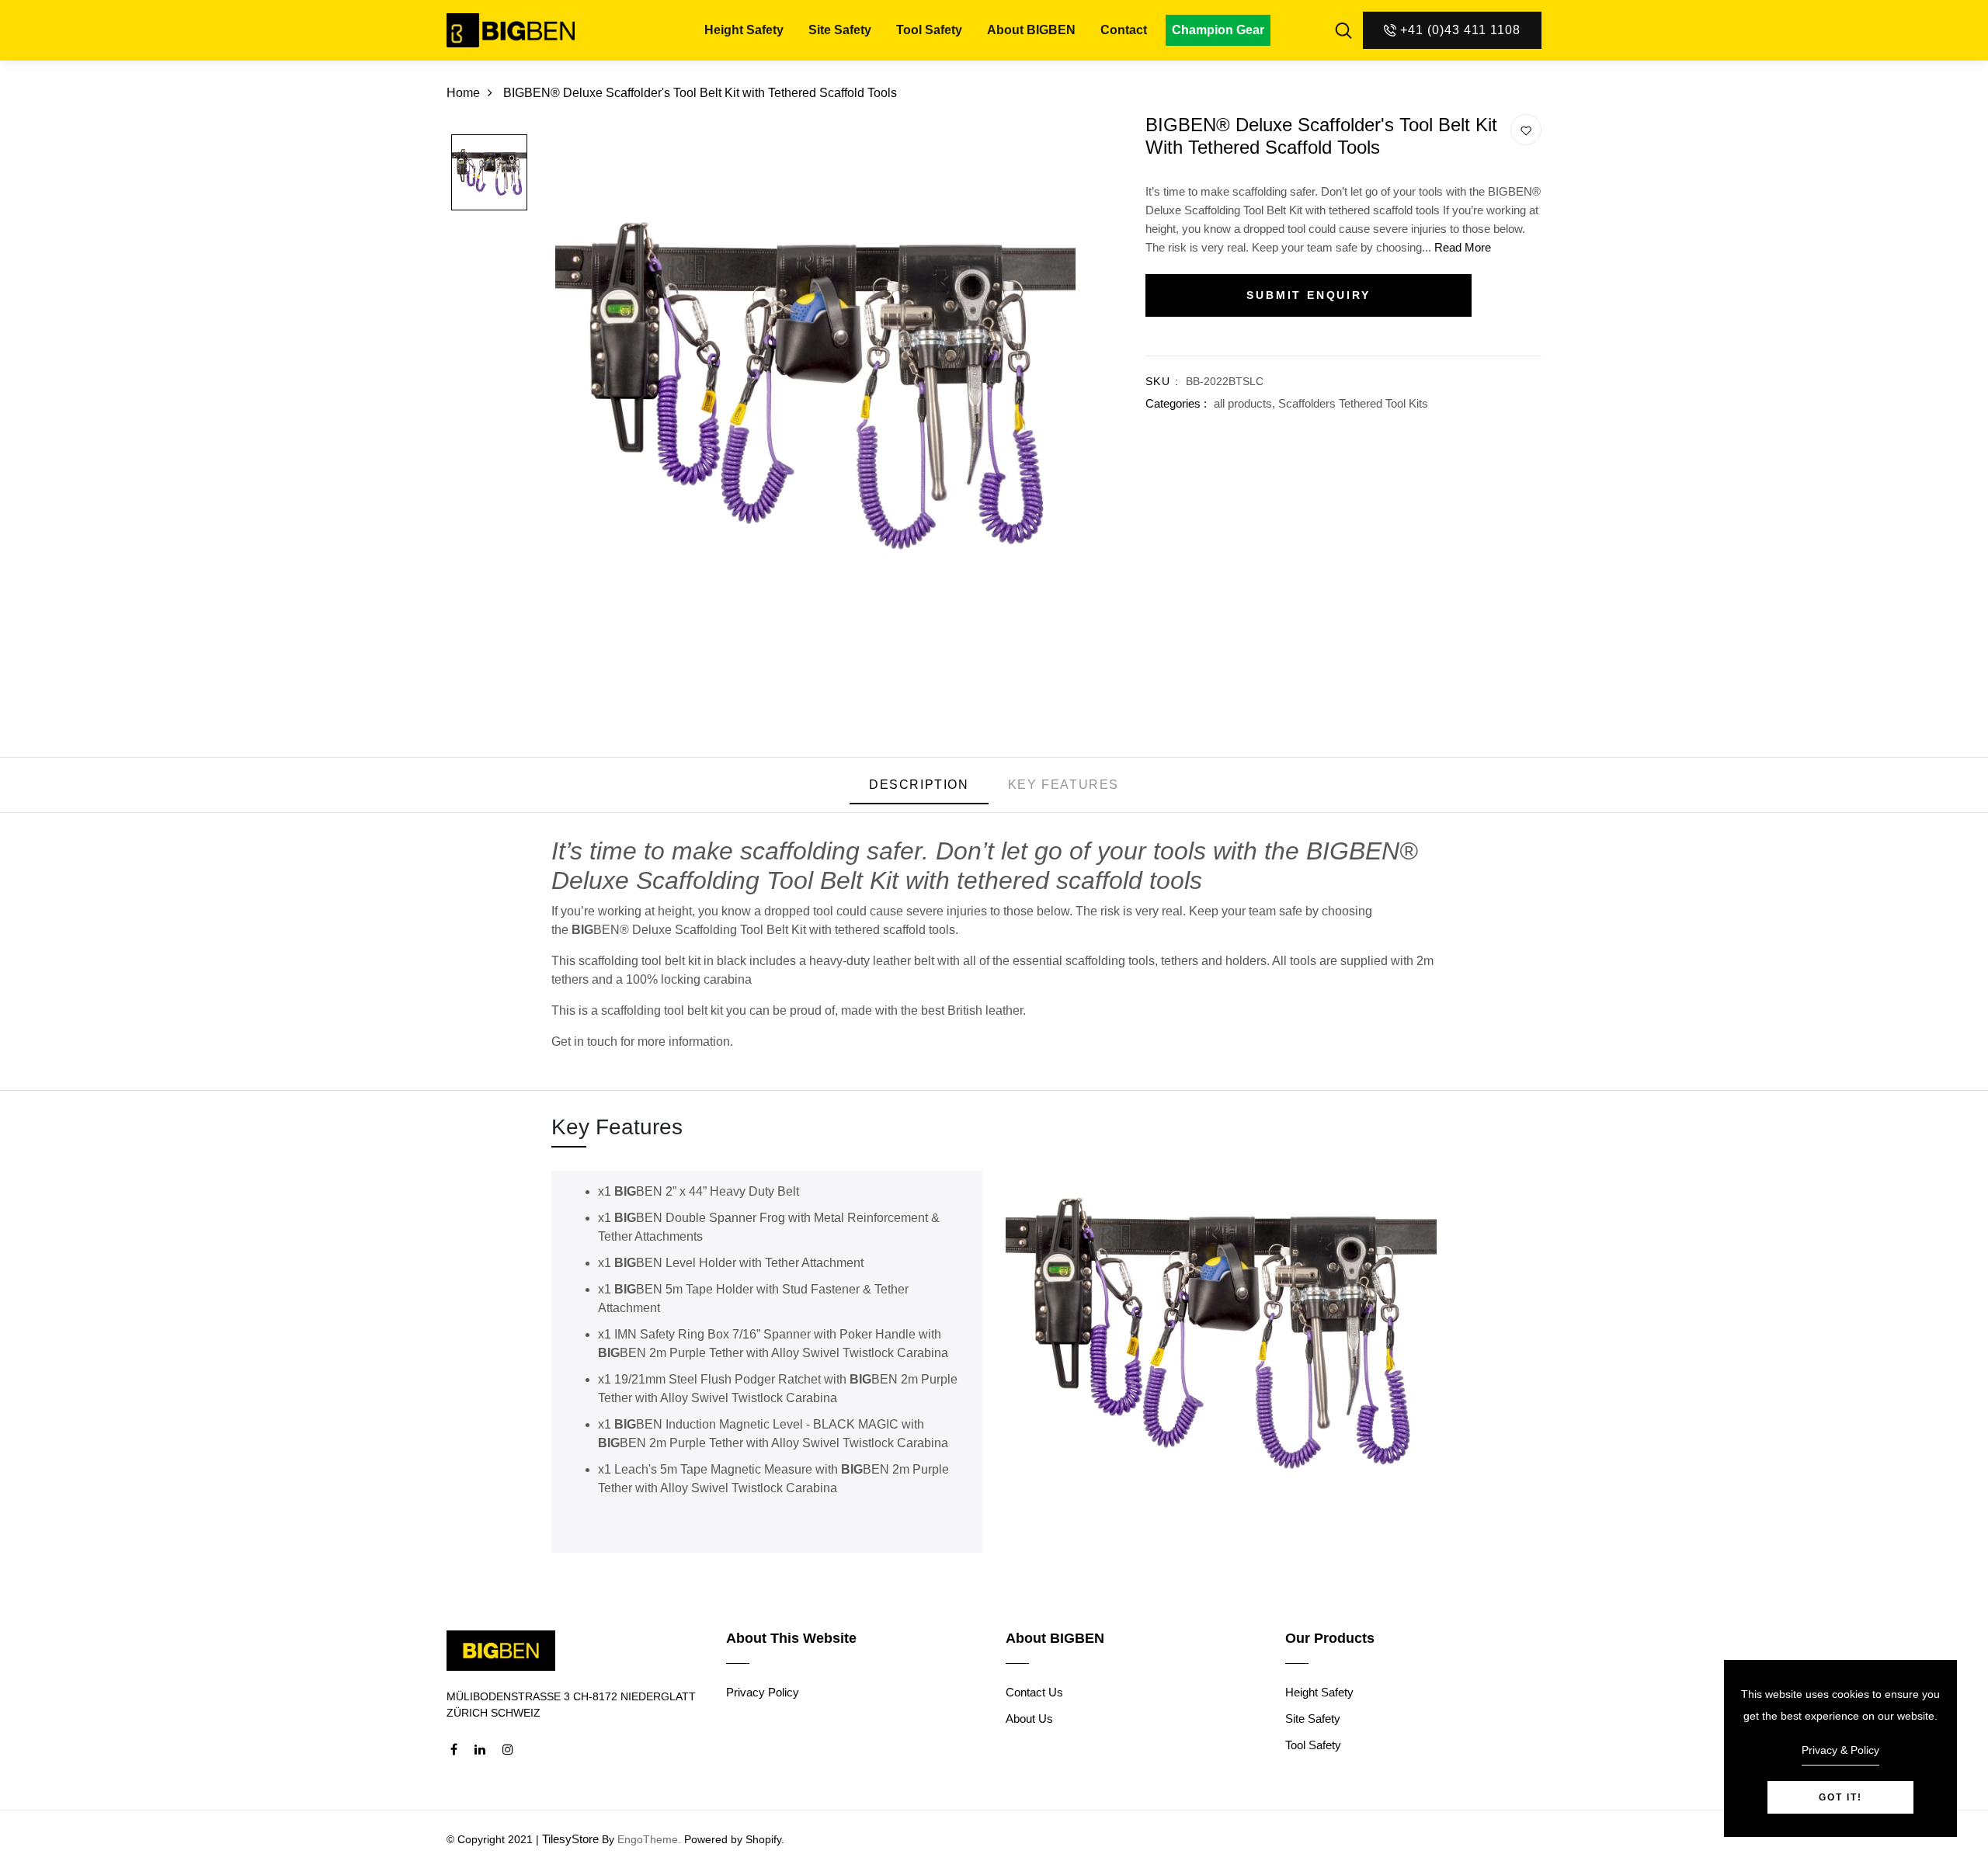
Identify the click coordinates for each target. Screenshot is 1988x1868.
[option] (489, 174)
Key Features (1064, 785)
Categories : (1176, 403)
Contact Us (1034, 1692)
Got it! (1840, 1797)
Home (463, 93)
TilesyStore (570, 1839)
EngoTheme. (649, 1839)
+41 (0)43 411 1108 (1460, 30)
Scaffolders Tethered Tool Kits (1353, 403)
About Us (1029, 1719)
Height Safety (744, 30)
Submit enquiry (1308, 295)
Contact (1124, 30)
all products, (1246, 403)
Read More (1463, 247)
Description (919, 785)
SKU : (1162, 381)
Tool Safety (929, 30)
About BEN (1031, 30)
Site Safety (840, 30)
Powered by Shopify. (733, 1839)
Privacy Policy (763, 1692)
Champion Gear (1218, 30)
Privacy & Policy (1840, 1750)
